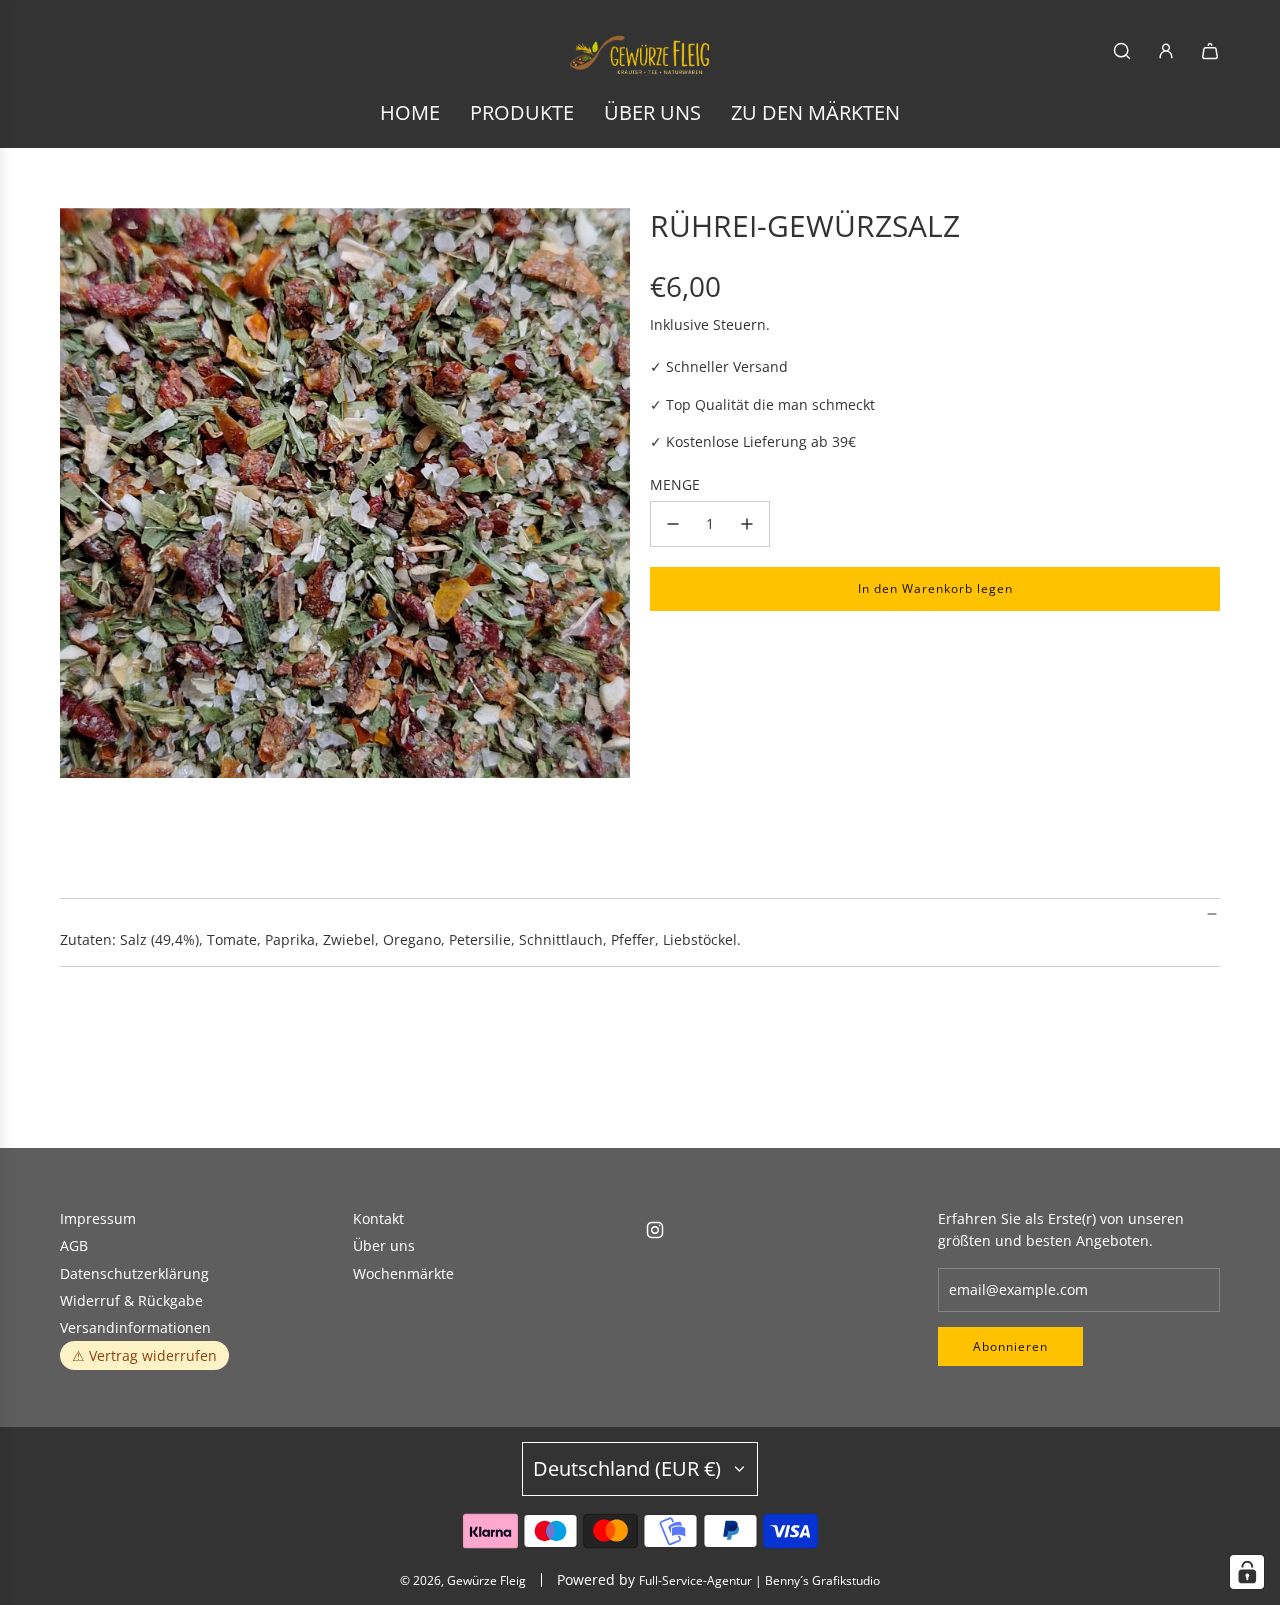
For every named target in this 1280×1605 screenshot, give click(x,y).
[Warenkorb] (1210, 51)
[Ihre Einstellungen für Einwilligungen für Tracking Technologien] (1247, 1572)
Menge (675, 484)
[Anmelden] (1166, 51)
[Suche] (1122, 51)
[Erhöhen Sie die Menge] (747, 524)
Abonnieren (1010, 1346)
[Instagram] (655, 1230)
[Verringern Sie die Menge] (673, 524)
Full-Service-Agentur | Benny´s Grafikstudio (759, 1580)
